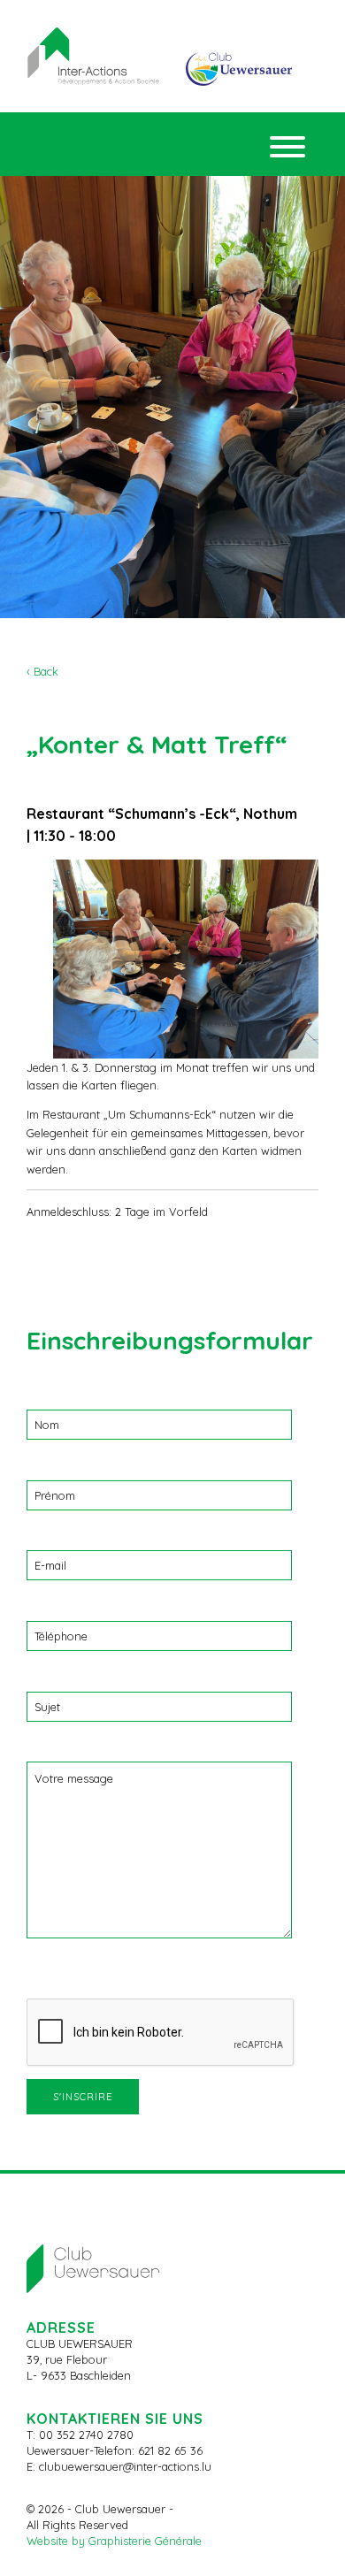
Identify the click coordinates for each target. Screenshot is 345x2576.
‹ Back (42, 671)
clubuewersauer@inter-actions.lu (125, 2466)
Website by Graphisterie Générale (114, 2541)
